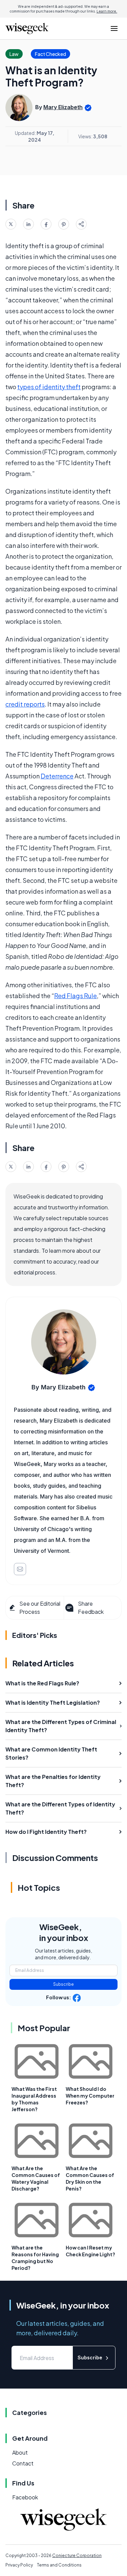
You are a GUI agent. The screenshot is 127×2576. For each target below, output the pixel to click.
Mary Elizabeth (63, 107)
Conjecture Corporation (77, 2555)
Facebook (25, 2497)
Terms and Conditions (59, 2565)
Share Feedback (91, 1608)
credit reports (25, 704)
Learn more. (107, 11)
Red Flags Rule (76, 996)
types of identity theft (49, 387)
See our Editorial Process (40, 1608)
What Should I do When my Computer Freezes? (90, 2096)
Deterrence (57, 776)
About (20, 2452)
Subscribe (63, 1984)
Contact (23, 2463)
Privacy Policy (19, 2565)
